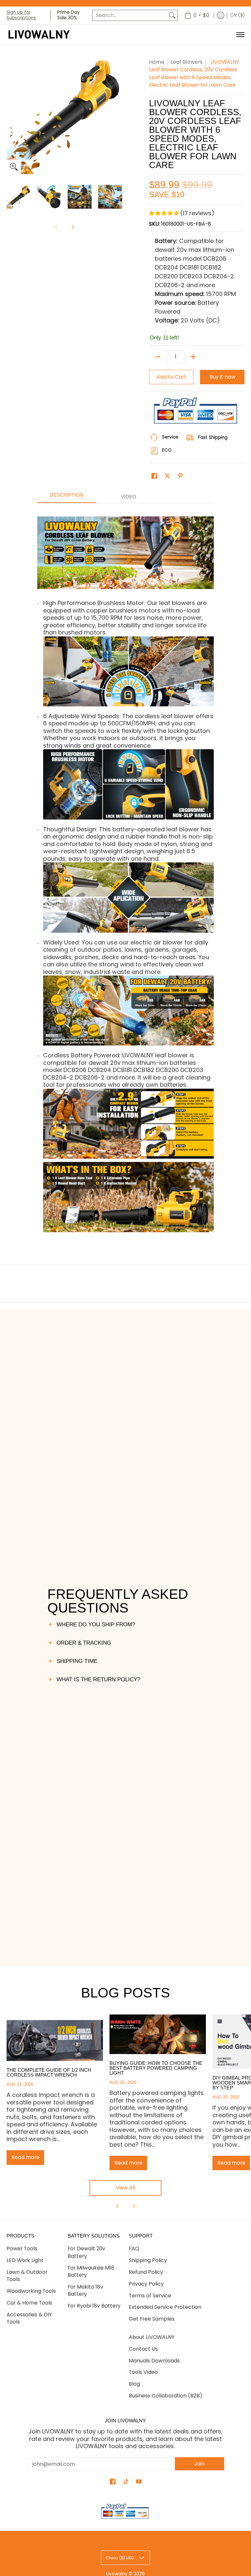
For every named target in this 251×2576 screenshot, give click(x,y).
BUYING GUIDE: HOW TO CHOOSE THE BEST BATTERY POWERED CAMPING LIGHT (156, 2068)
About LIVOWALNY (152, 2337)
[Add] (193, 357)
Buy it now (222, 377)
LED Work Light (25, 2260)
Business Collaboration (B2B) (166, 2396)
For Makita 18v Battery (85, 2291)
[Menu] (240, 35)
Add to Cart (171, 377)
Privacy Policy (146, 2284)
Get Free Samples (152, 2319)
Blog (134, 2384)
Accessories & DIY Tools (29, 2318)
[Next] (73, 227)
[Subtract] (158, 357)
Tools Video (143, 2372)
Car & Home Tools (29, 2303)
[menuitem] (197, 15)
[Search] (172, 16)
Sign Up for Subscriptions (21, 15)
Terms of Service (150, 2296)
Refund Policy (146, 2272)
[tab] (67, 497)
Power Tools (22, 2248)
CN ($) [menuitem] (237, 15)
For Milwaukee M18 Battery (91, 2272)
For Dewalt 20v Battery (86, 2252)
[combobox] (130, 16)
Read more (25, 2157)
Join (199, 2464)
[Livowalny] (47, 35)
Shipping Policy (148, 2260)
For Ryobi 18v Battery (94, 2306)
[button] (154, 476)
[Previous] (118, 2206)
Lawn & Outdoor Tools (27, 2276)
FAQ (134, 2248)
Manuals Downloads (154, 2361)
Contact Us (143, 2349)
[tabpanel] (126, 874)
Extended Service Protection (165, 2307)
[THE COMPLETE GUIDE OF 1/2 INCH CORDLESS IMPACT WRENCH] (55, 2041)
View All (125, 2188)
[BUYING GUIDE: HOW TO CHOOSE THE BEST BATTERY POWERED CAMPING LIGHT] (158, 2034)
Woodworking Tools (31, 2291)
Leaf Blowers (187, 62)
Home (157, 62)
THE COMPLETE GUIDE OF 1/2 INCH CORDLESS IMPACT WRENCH (49, 2072)
